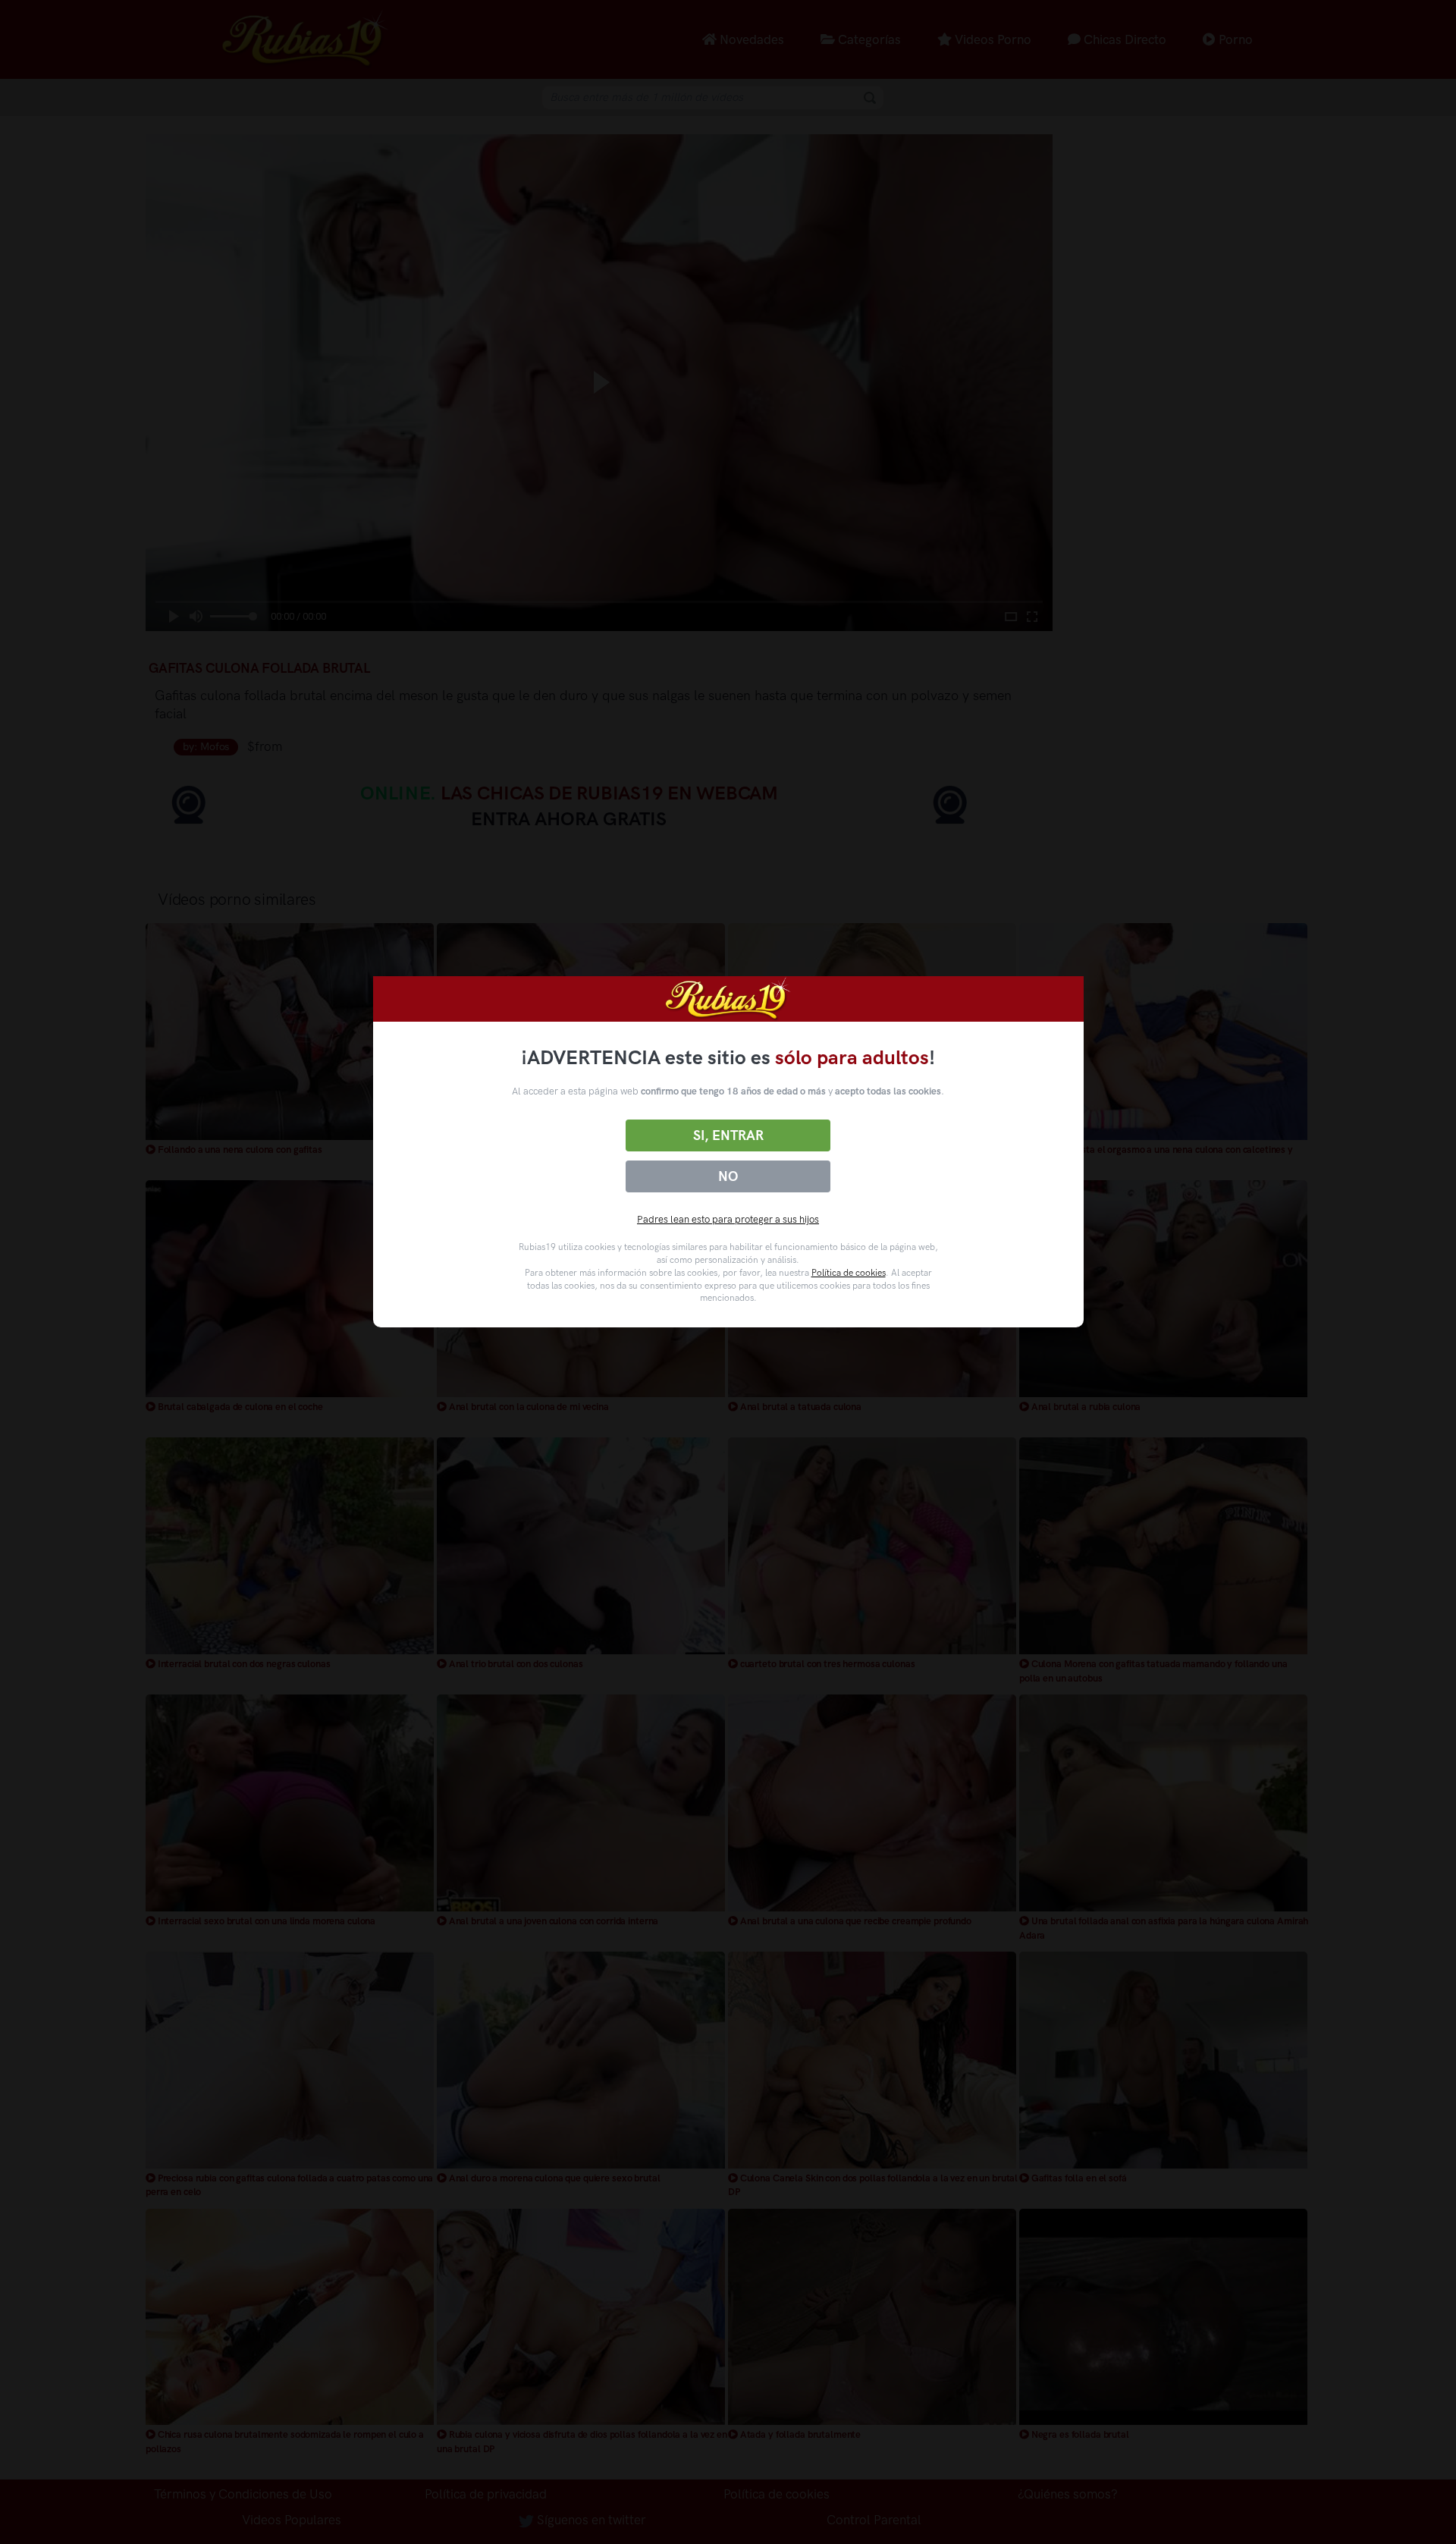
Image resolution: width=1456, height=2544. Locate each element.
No (728, 1176)
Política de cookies (849, 1273)
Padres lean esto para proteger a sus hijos (728, 1219)
